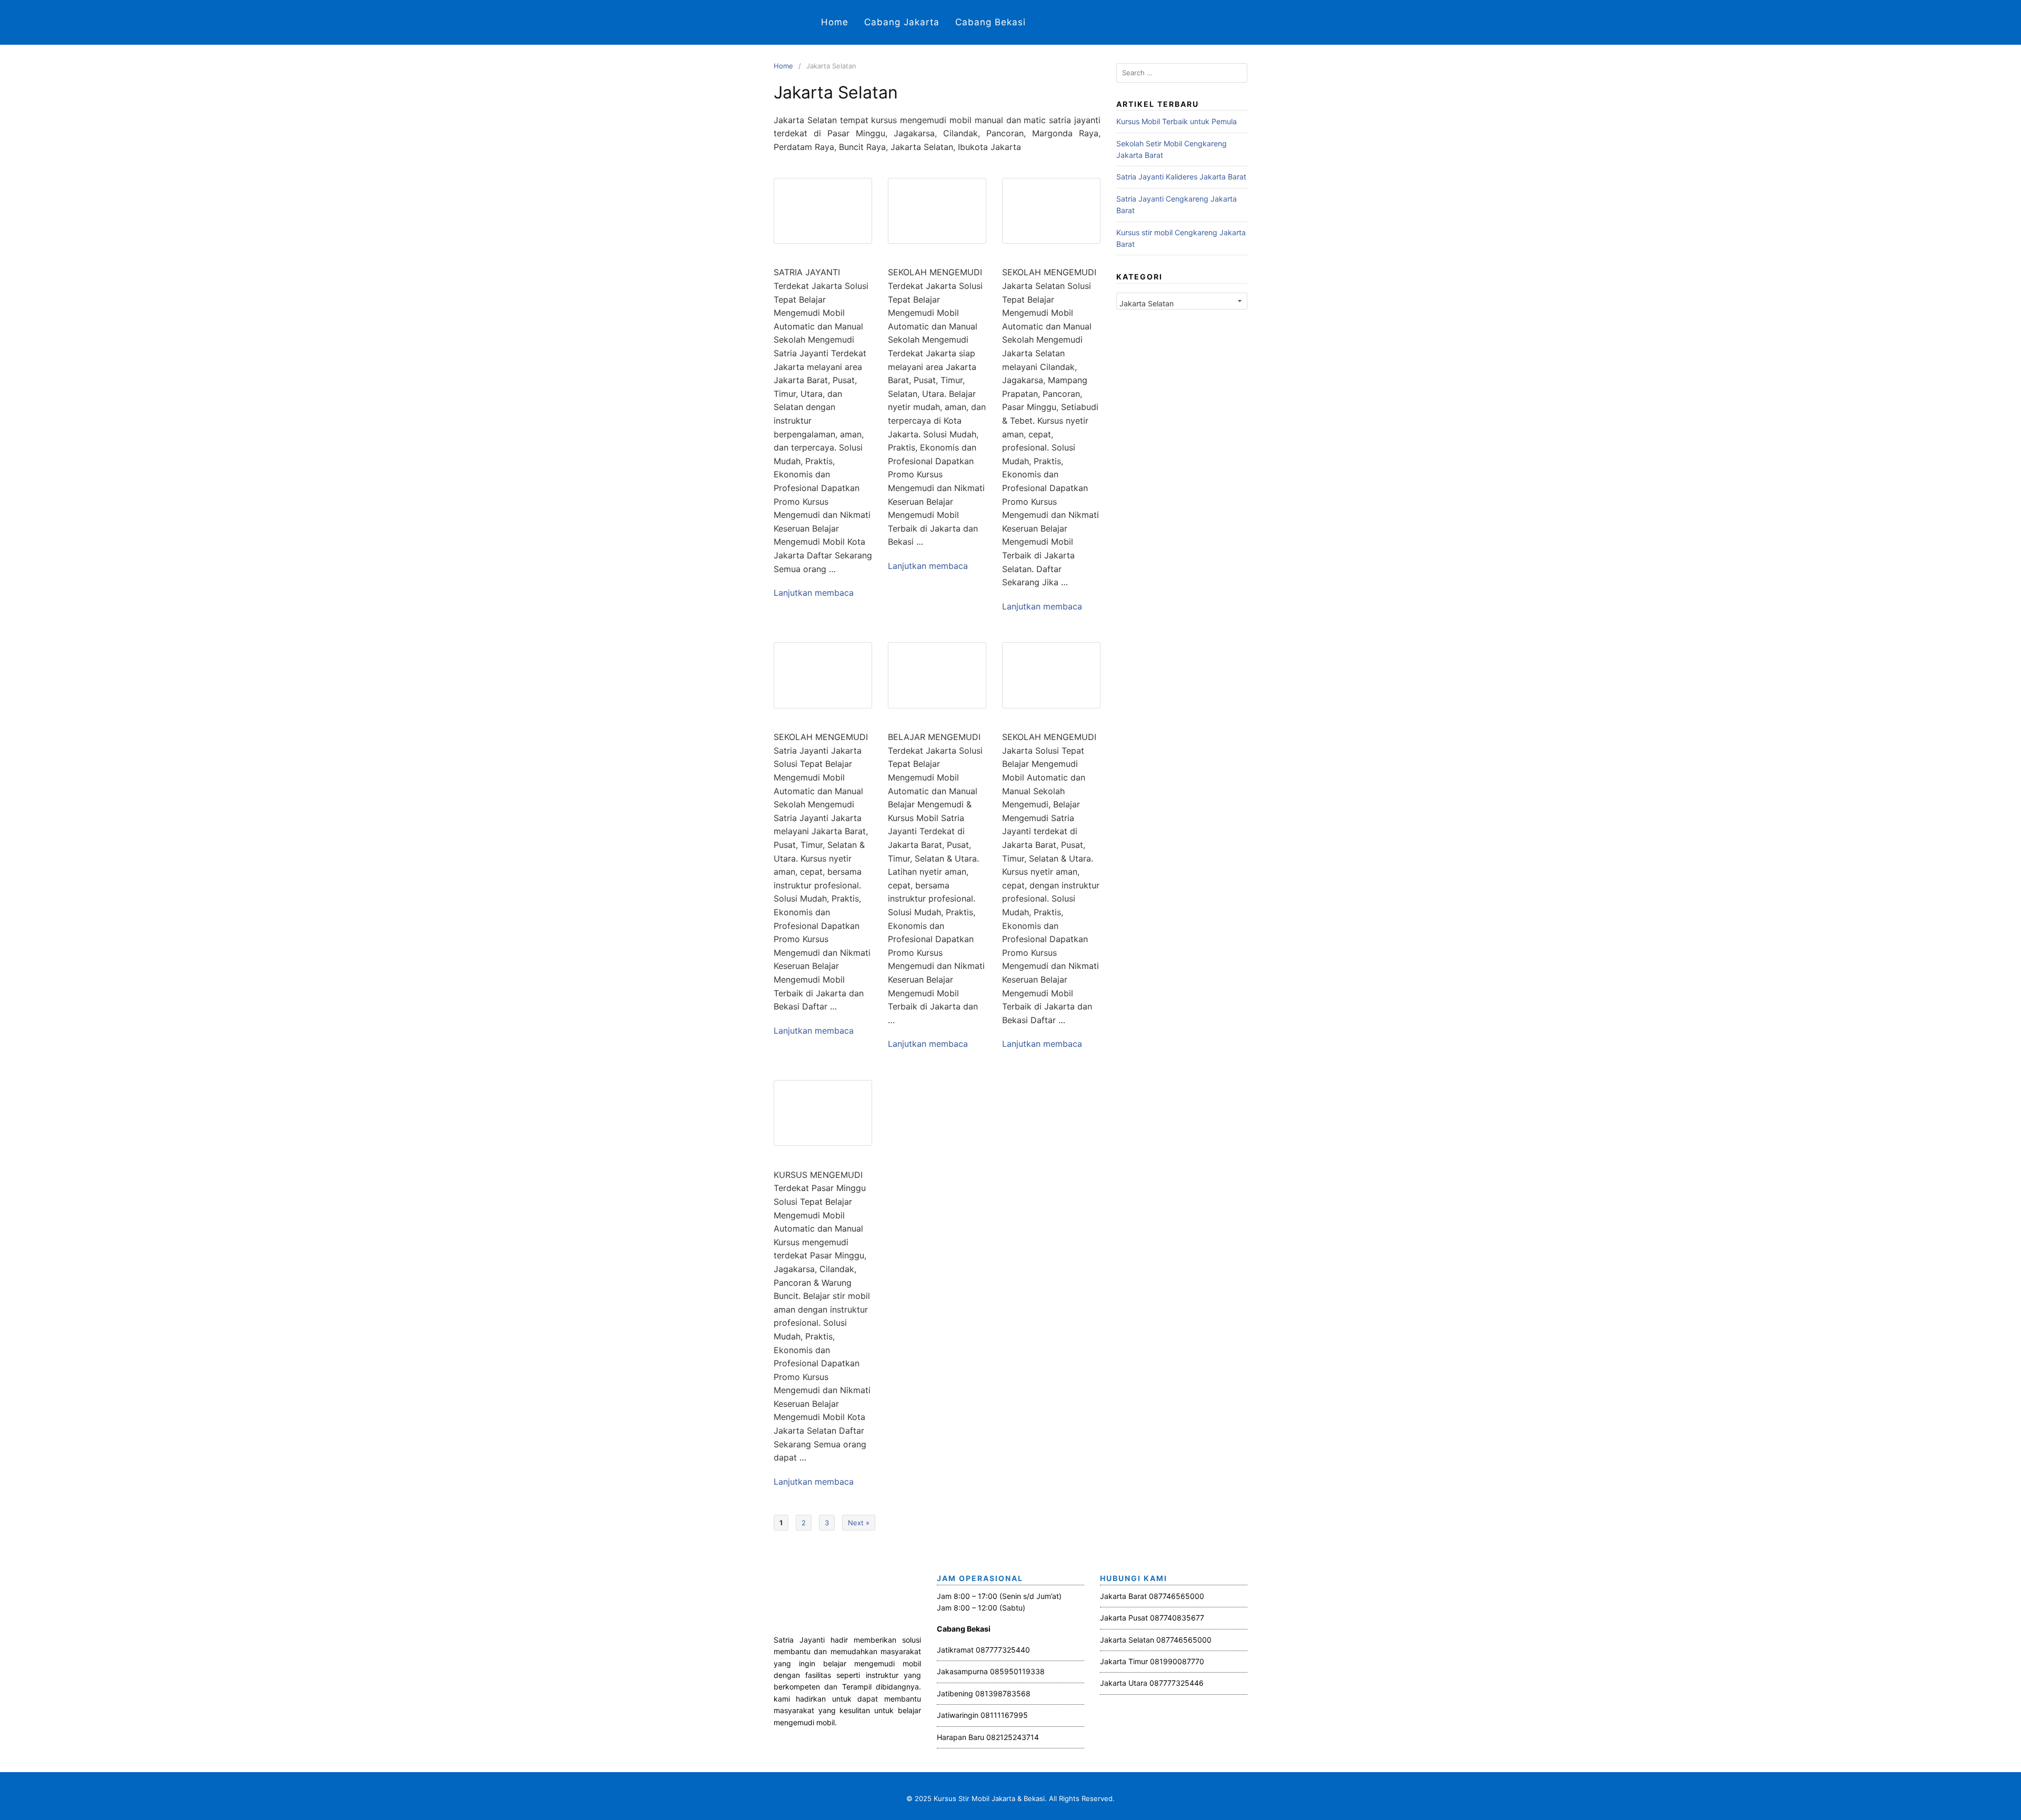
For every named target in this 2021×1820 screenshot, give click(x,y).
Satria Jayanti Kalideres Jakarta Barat (1181, 177)
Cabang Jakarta (902, 22)
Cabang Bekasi (991, 22)
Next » (859, 1523)
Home (835, 22)
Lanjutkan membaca (814, 593)
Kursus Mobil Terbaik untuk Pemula (1177, 121)
